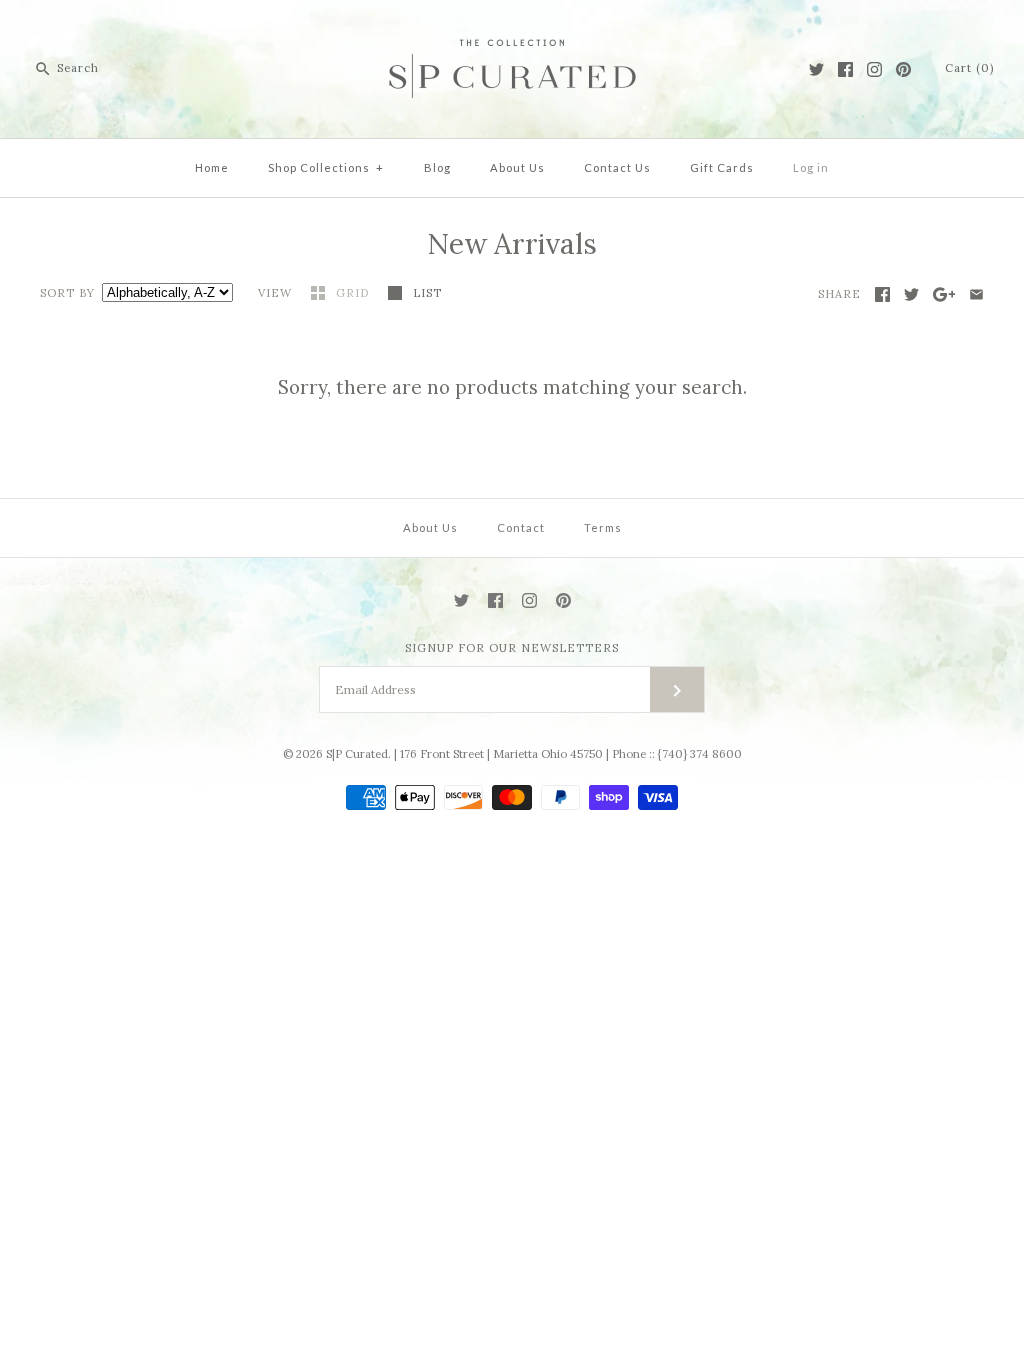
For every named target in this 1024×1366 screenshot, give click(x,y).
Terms (603, 527)
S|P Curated (357, 754)
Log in (811, 167)
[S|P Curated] (512, 31)
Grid (354, 293)
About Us (517, 167)
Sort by (67, 293)
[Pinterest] (903, 69)
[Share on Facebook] (882, 294)
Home (212, 167)
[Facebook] (845, 69)
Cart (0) (969, 68)
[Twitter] (816, 69)
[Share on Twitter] (911, 294)
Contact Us (617, 167)
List (427, 293)
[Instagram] (874, 69)
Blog (437, 167)
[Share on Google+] (944, 294)
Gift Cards (722, 167)
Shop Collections (326, 167)
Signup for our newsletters (512, 648)
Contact (521, 527)
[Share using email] (976, 294)
